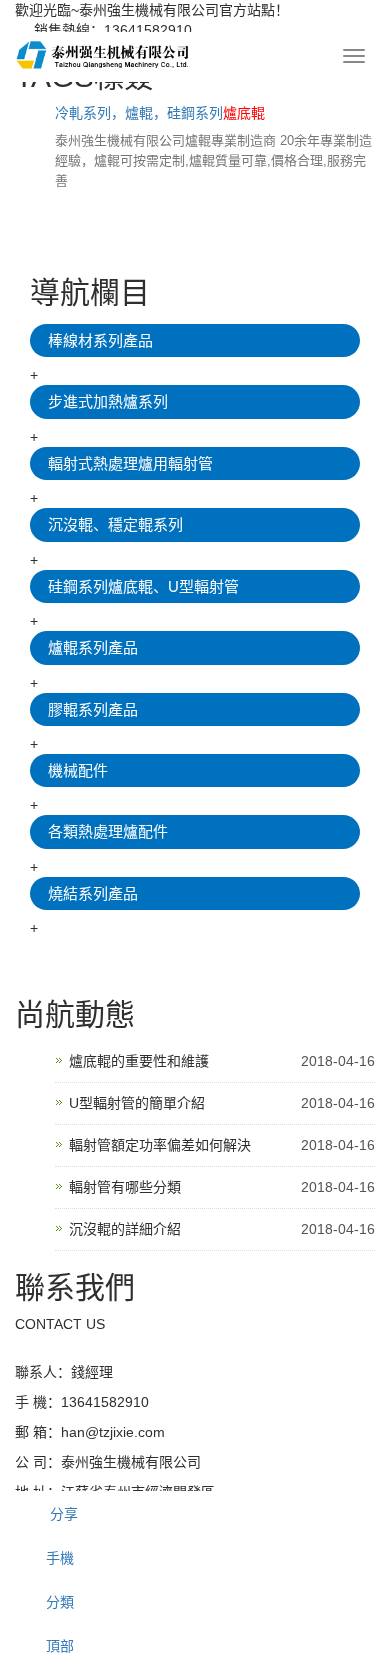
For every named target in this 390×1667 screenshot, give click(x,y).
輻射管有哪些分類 (125, 1187)
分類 (60, 1602)
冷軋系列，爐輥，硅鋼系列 (160, 113)
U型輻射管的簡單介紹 (137, 1103)
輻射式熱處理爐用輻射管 (130, 463)
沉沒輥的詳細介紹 (125, 1229)
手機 (60, 1558)
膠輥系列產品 (93, 709)
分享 (62, 1514)
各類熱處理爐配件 (108, 831)
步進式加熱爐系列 (108, 401)
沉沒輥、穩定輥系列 (115, 524)
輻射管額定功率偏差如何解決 (160, 1145)
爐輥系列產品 (93, 647)
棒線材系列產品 (100, 340)
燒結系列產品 (93, 893)
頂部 (60, 1646)
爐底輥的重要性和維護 (139, 1061)
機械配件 (78, 770)
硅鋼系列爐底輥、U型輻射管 (143, 586)
